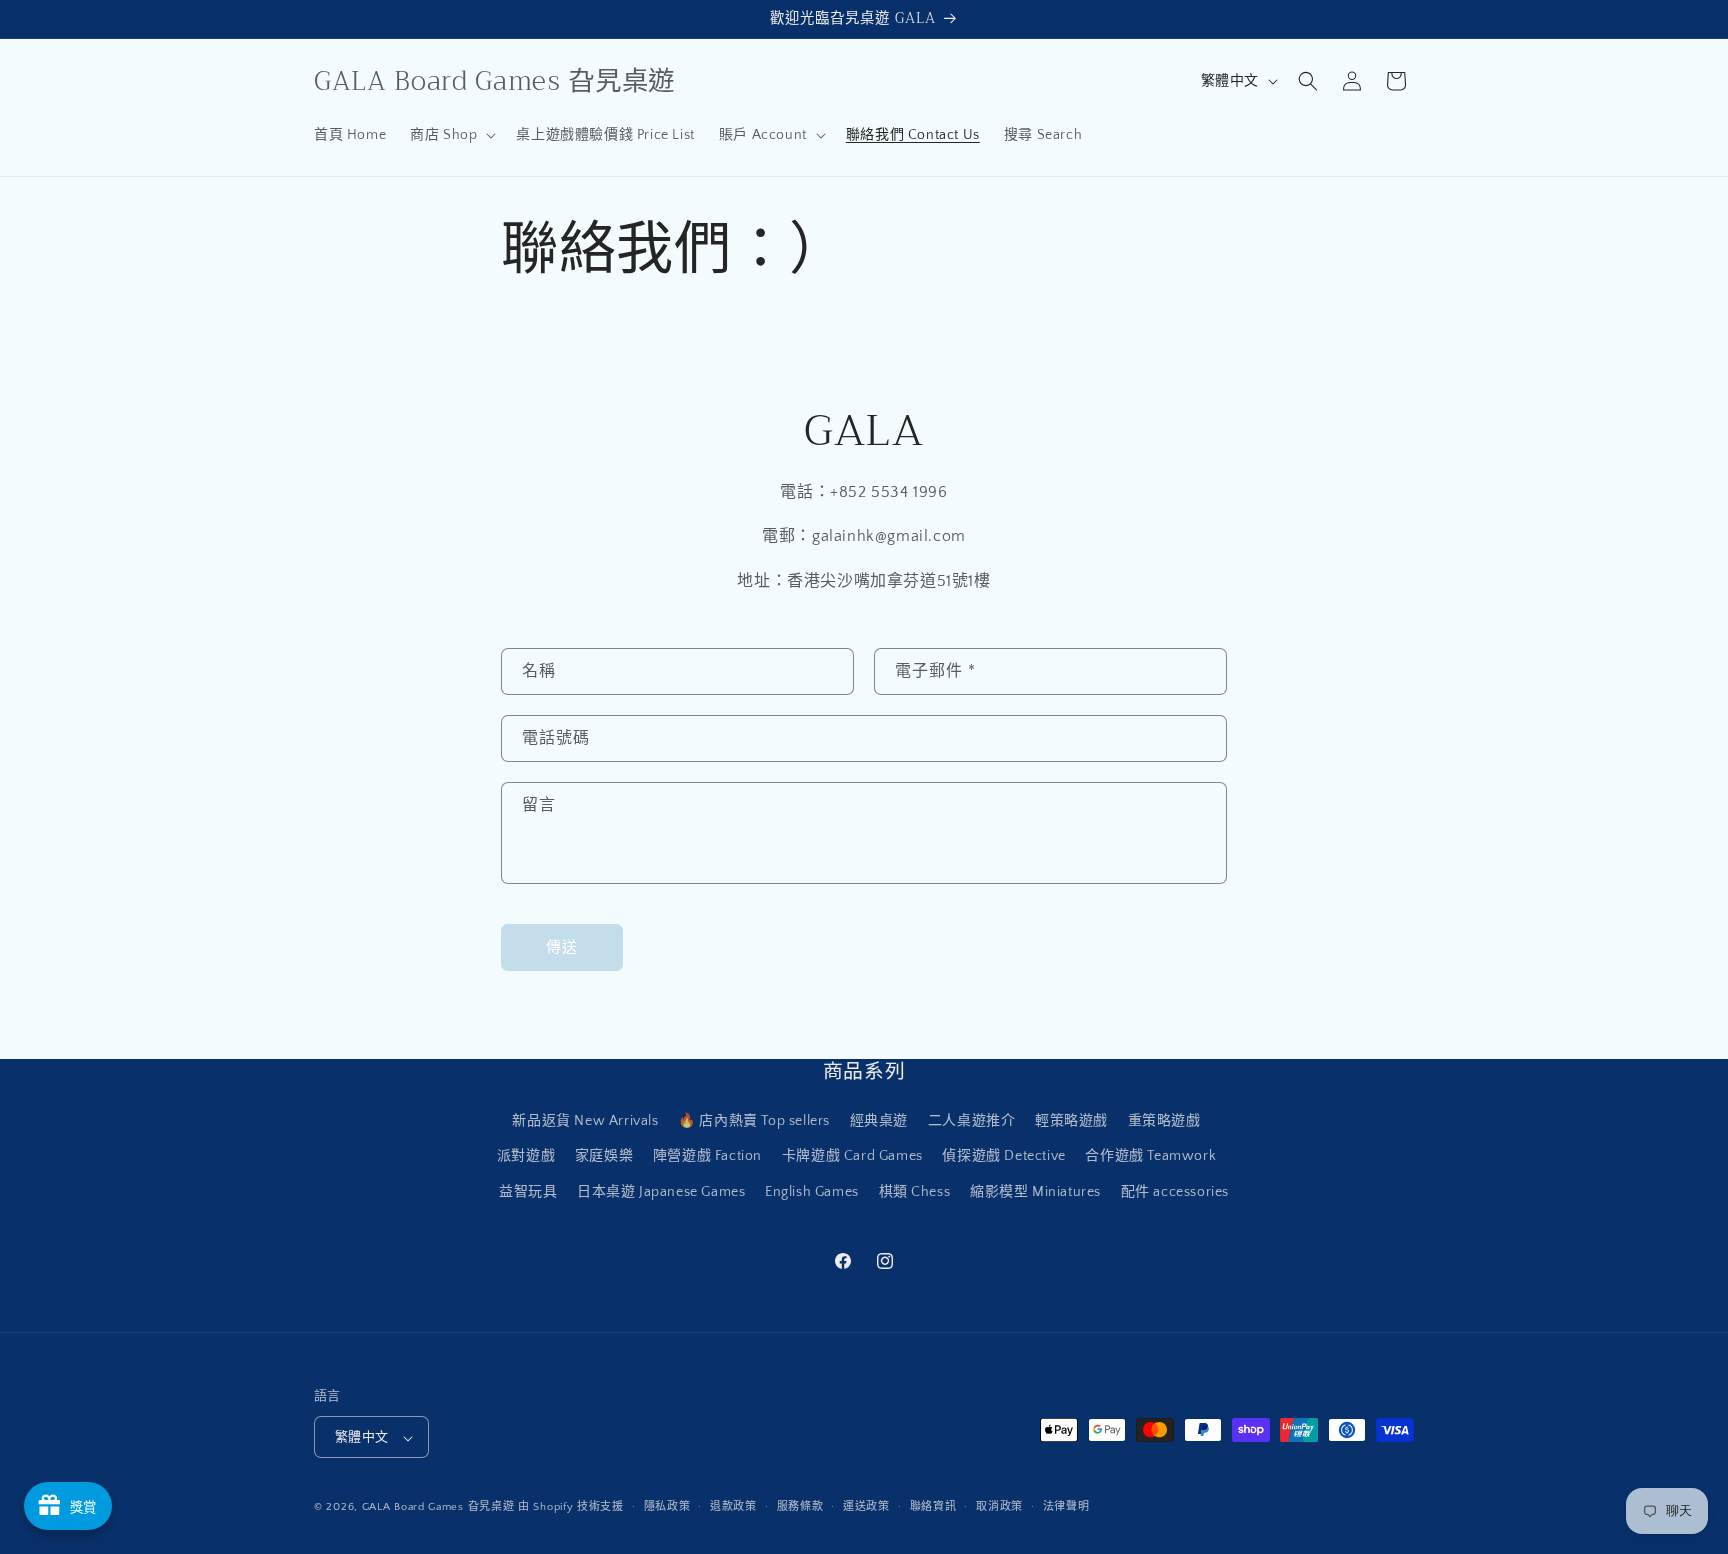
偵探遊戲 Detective (1003, 1157)
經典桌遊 (879, 1122)
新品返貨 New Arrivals (585, 1122)
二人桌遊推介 (972, 1122)
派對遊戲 (526, 1157)
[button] (451, 135)
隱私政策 (667, 1507)
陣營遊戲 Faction (707, 1157)
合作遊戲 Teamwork (1150, 1157)
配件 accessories (1175, 1192)
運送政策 (866, 1507)
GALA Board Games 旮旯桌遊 (438, 1508)
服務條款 (800, 1507)
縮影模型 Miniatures (1035, 1192)
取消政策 (999, 1507)
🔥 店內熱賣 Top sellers (754, 1122)
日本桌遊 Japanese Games (661, 1192)
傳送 (562, 947)
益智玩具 (528, 1192)
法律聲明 (1066, 1507)
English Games (812, 1192)
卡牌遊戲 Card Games (852, 1157)
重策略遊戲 (1164, 1122)
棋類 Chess (915, 1192)
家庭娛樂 (604, 1157)
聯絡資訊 (933, 1507)
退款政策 (733, 1507)
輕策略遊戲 (1071, 1122)
